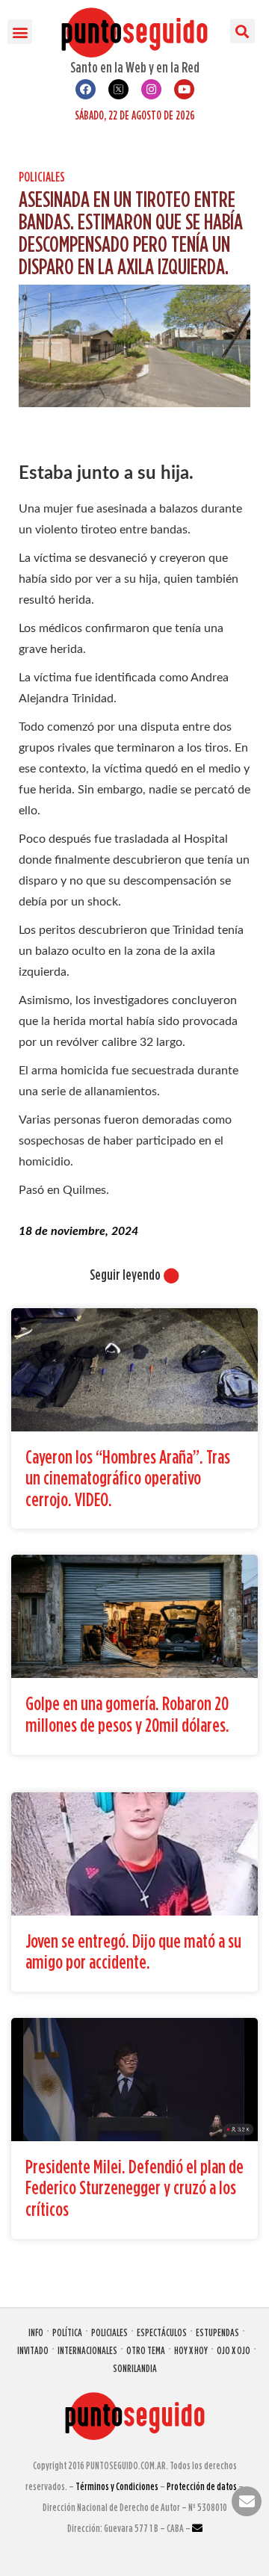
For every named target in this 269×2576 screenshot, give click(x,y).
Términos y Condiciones (117, 2486)
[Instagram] (151, 89)
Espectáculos (162, 2332)
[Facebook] (86, 89)
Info (36, 2332)
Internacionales (87, 2350)
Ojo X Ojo (234, 2350)
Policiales (42, 177)
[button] (20, 32)
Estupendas (217, 2332)
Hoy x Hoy (191, 2350)
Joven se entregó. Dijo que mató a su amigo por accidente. (133, 1951)
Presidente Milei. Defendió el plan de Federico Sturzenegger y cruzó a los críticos (134, 2188)
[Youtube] (184, 89)
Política (67, 2332)
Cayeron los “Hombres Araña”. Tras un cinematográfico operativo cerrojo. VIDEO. (128, 1478)
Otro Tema (146, 2350)
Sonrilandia (135, 2368)
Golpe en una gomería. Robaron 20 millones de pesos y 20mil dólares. (127, 1714)
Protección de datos (202, 2486)
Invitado (33, 2350)
